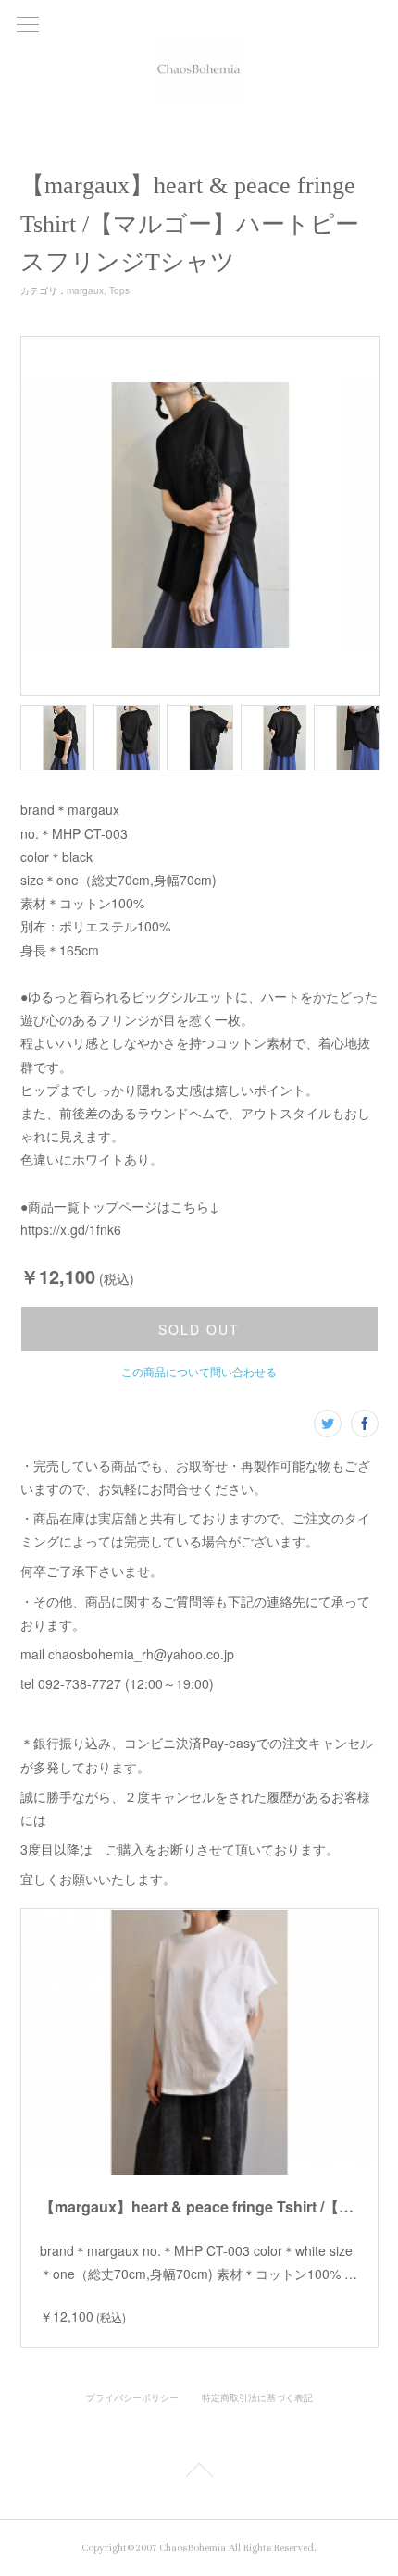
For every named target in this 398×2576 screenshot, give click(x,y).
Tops (119, 290)
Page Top (199, 2473)
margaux (85, 290)
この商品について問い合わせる (199, 1371)
